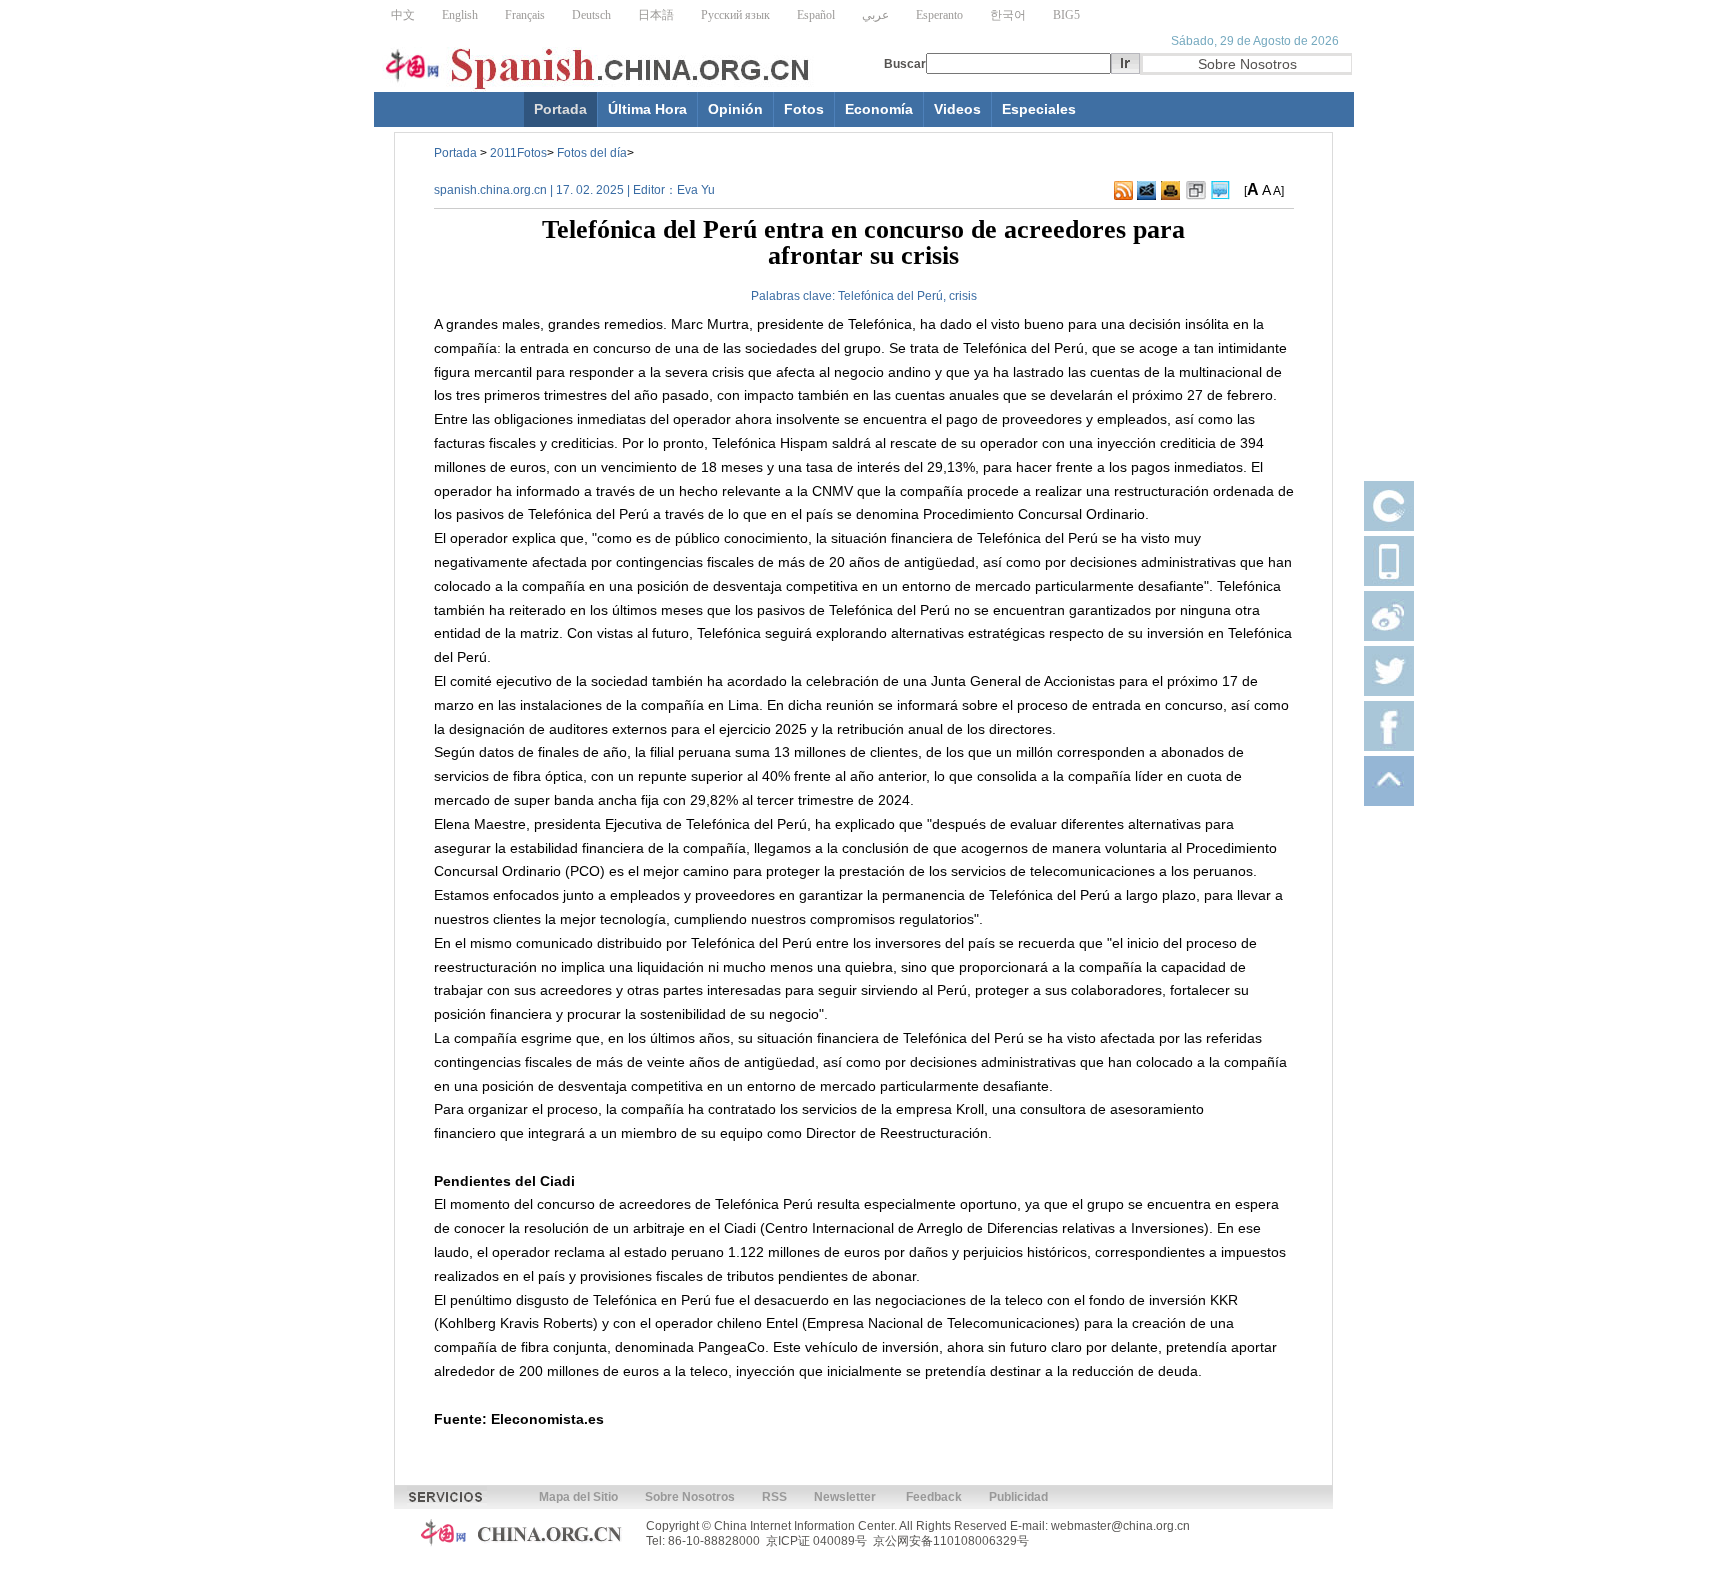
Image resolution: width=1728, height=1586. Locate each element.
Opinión (735, 109)
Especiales (1039, 109)
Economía (879, 109)
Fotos (804, 109)
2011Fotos (518, 153)
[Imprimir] (1170, 191)
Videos (957, 109)
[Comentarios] (1220, 191)
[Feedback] (1146, 191)
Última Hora (647, 109)
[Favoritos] (1196, 191)
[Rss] (1123, 191)
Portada (560, 109)
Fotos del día (592, 153)
